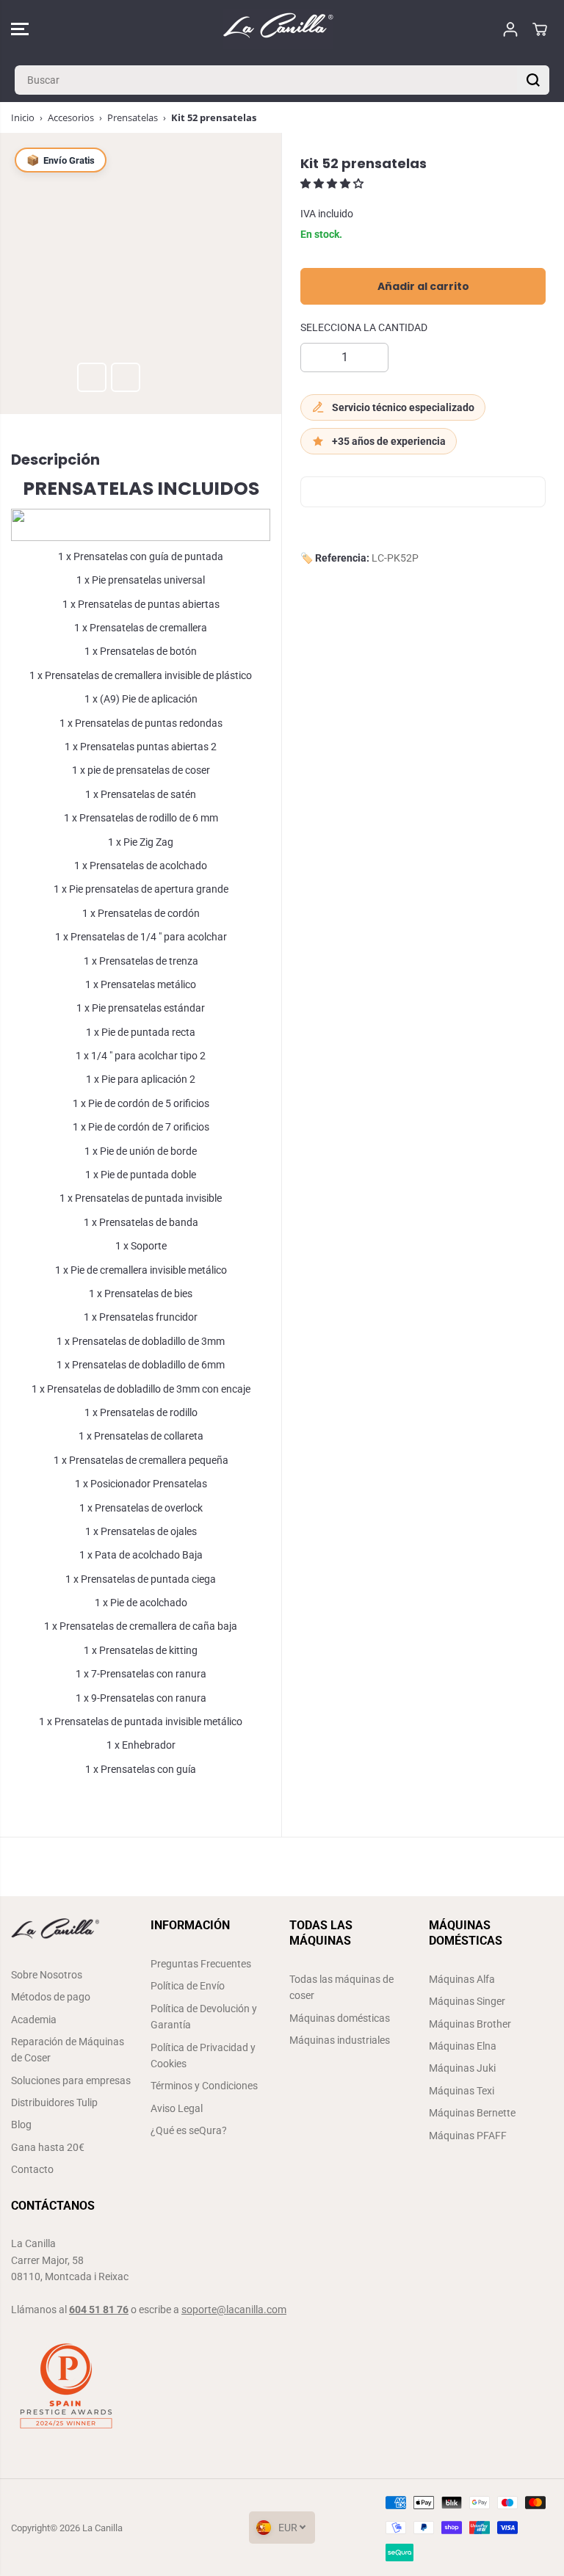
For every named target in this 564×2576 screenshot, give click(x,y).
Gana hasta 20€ (48, 2147)
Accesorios (71, 117)
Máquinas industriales (340, 2040)
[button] (20, 29)
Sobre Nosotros (47, 1975)
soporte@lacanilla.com (234, 2310)
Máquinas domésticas (340, 2018)
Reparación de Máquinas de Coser (68, 2050)
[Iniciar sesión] (510, 29)
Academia (34, 2020)
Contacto (32, 2169)
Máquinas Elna (463, 2046)
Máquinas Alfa (462, 1979)
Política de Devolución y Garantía (204, 2017)
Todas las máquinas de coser (341, 1987)
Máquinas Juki (462, 2068)
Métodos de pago (51, 1997)
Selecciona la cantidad (364, 327)
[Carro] (540, 29)
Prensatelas (133, 117)
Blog (21, 2125)
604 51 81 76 (99, 2310)
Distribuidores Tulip (54, 2102)
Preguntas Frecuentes (201, 1964)
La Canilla (102, 2528)
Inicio (23, 117)
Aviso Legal (177, 2108)
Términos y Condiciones (204, 2086)
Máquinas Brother (470, 2024)
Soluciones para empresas (71, 2080)
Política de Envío (188, 1986)
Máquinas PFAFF (468, 2136)
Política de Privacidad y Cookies (203, 2056)
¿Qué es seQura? (189, 2130)
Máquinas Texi (462, 2091)
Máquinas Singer (467, 2001)
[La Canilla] (278, 29)
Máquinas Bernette (472, 2113)
